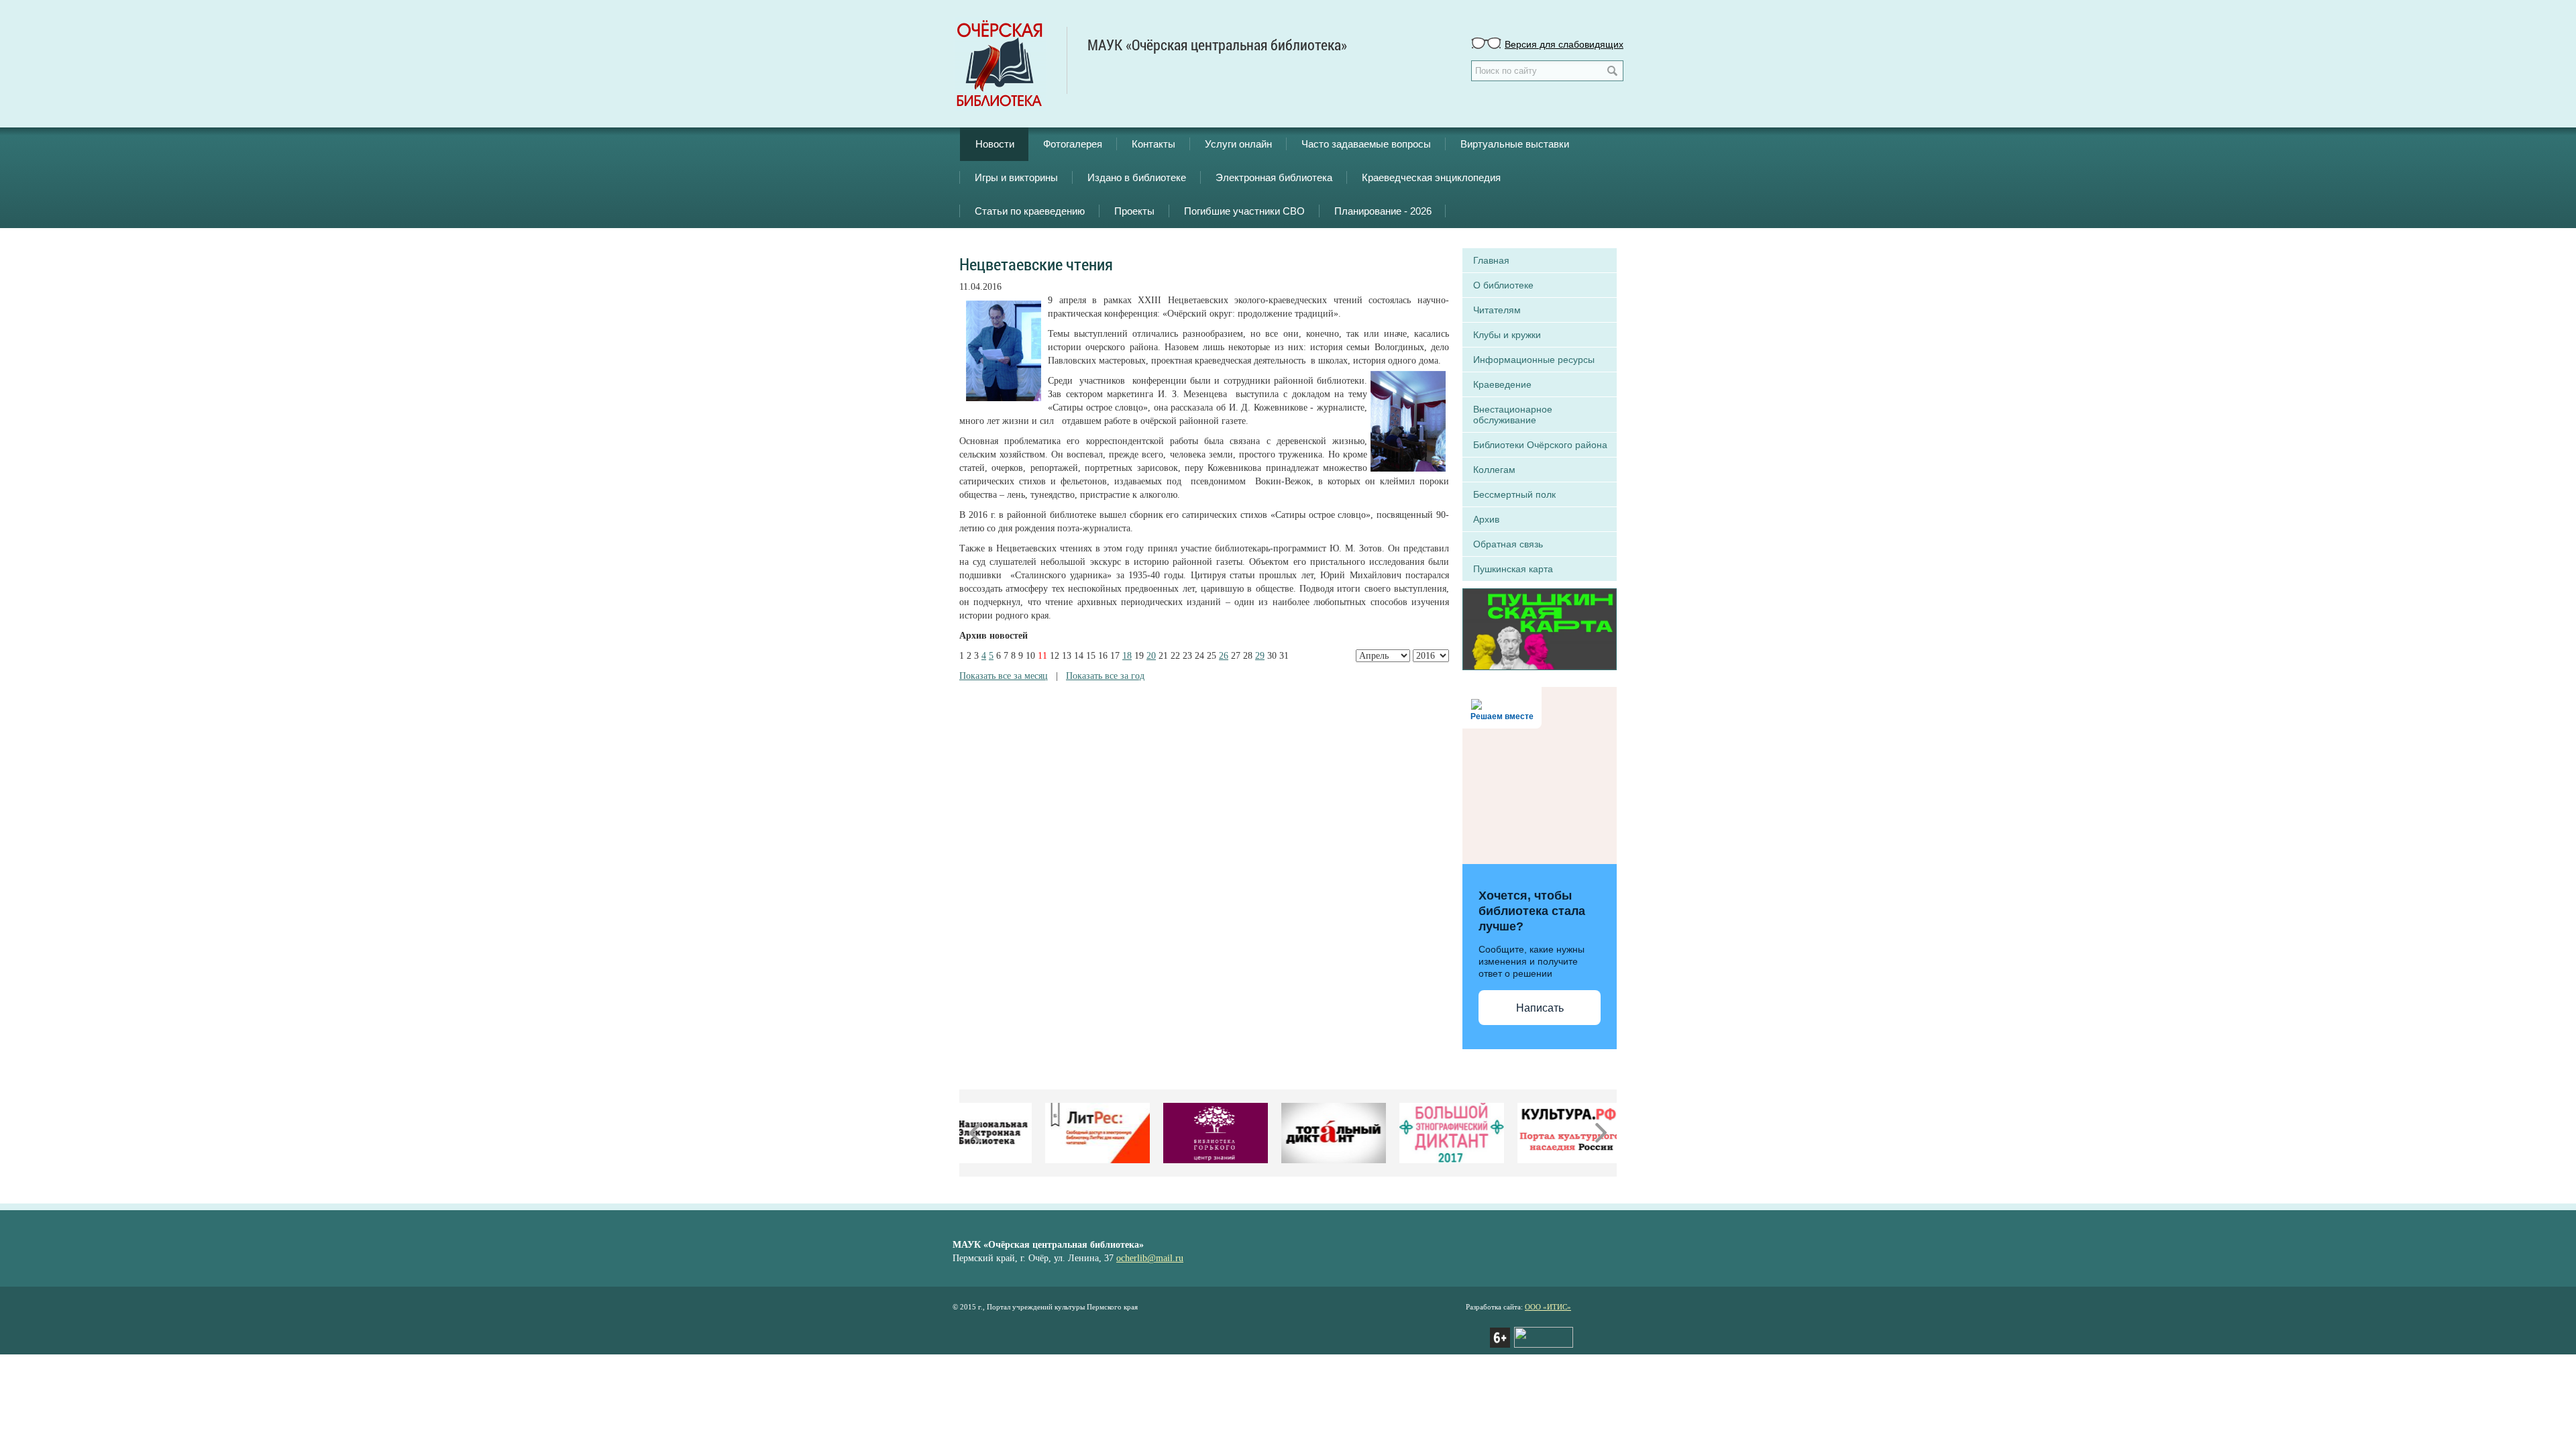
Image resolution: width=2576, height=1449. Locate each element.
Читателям (1497, 310)
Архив (1486, 519)
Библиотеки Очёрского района (1540, 445)
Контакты (1153, 144)
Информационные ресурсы (1534, 360)
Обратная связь (1508, 544)
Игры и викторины (1016, 177)
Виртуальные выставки (1515, 144)
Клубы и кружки (1507, 335)
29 (1260, 656)
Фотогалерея (1073, 144)
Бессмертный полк (1514, 494)
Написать (1540, 1008)
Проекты (1134, 211)
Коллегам (1494, 470)
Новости (995, 144)
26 (1224, 656)
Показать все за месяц (1004, 676)
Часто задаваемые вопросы (1366, 144)
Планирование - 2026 (1383, 211)
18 (1127, 656)
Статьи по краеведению (1030, 211)
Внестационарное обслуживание (1513, 415)
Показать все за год (1105, 676)
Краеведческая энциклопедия (1431, 177)
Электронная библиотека (1274, 177)
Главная (1491, 260)
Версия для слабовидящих (1564, 44)
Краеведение (1502, 384)
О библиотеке (1503, 285)
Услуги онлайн (1238, 144)
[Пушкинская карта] (1540, 628)
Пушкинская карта (1513, 569)
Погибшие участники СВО (1244, 211)
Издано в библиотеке (1137, 177)
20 (1151, 656)
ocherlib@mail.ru (1150, 1258)
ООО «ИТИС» (1548, 1307)
